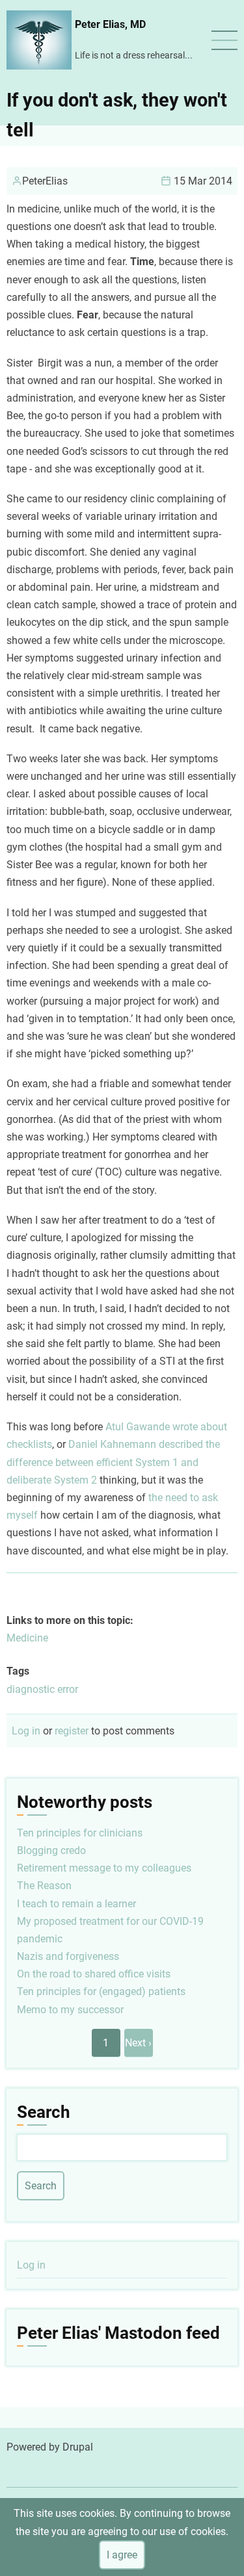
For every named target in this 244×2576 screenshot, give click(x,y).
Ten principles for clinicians (80, 1833)
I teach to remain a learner (76, 1904)
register (72, 1731)
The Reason (44, 1886)
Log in (26, 1731)
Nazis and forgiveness (68, 1956)
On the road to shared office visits (94, 1974)
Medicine (27, 1638)
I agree (122, 2555)
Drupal (78, 2447)
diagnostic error (42, 1689)
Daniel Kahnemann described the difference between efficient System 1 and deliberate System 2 (113, 1462)
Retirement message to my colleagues (104, 1868)
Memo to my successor (70, 2010)
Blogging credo (51, 1850)
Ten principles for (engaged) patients (101, 1991)
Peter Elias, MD (110, 24)
